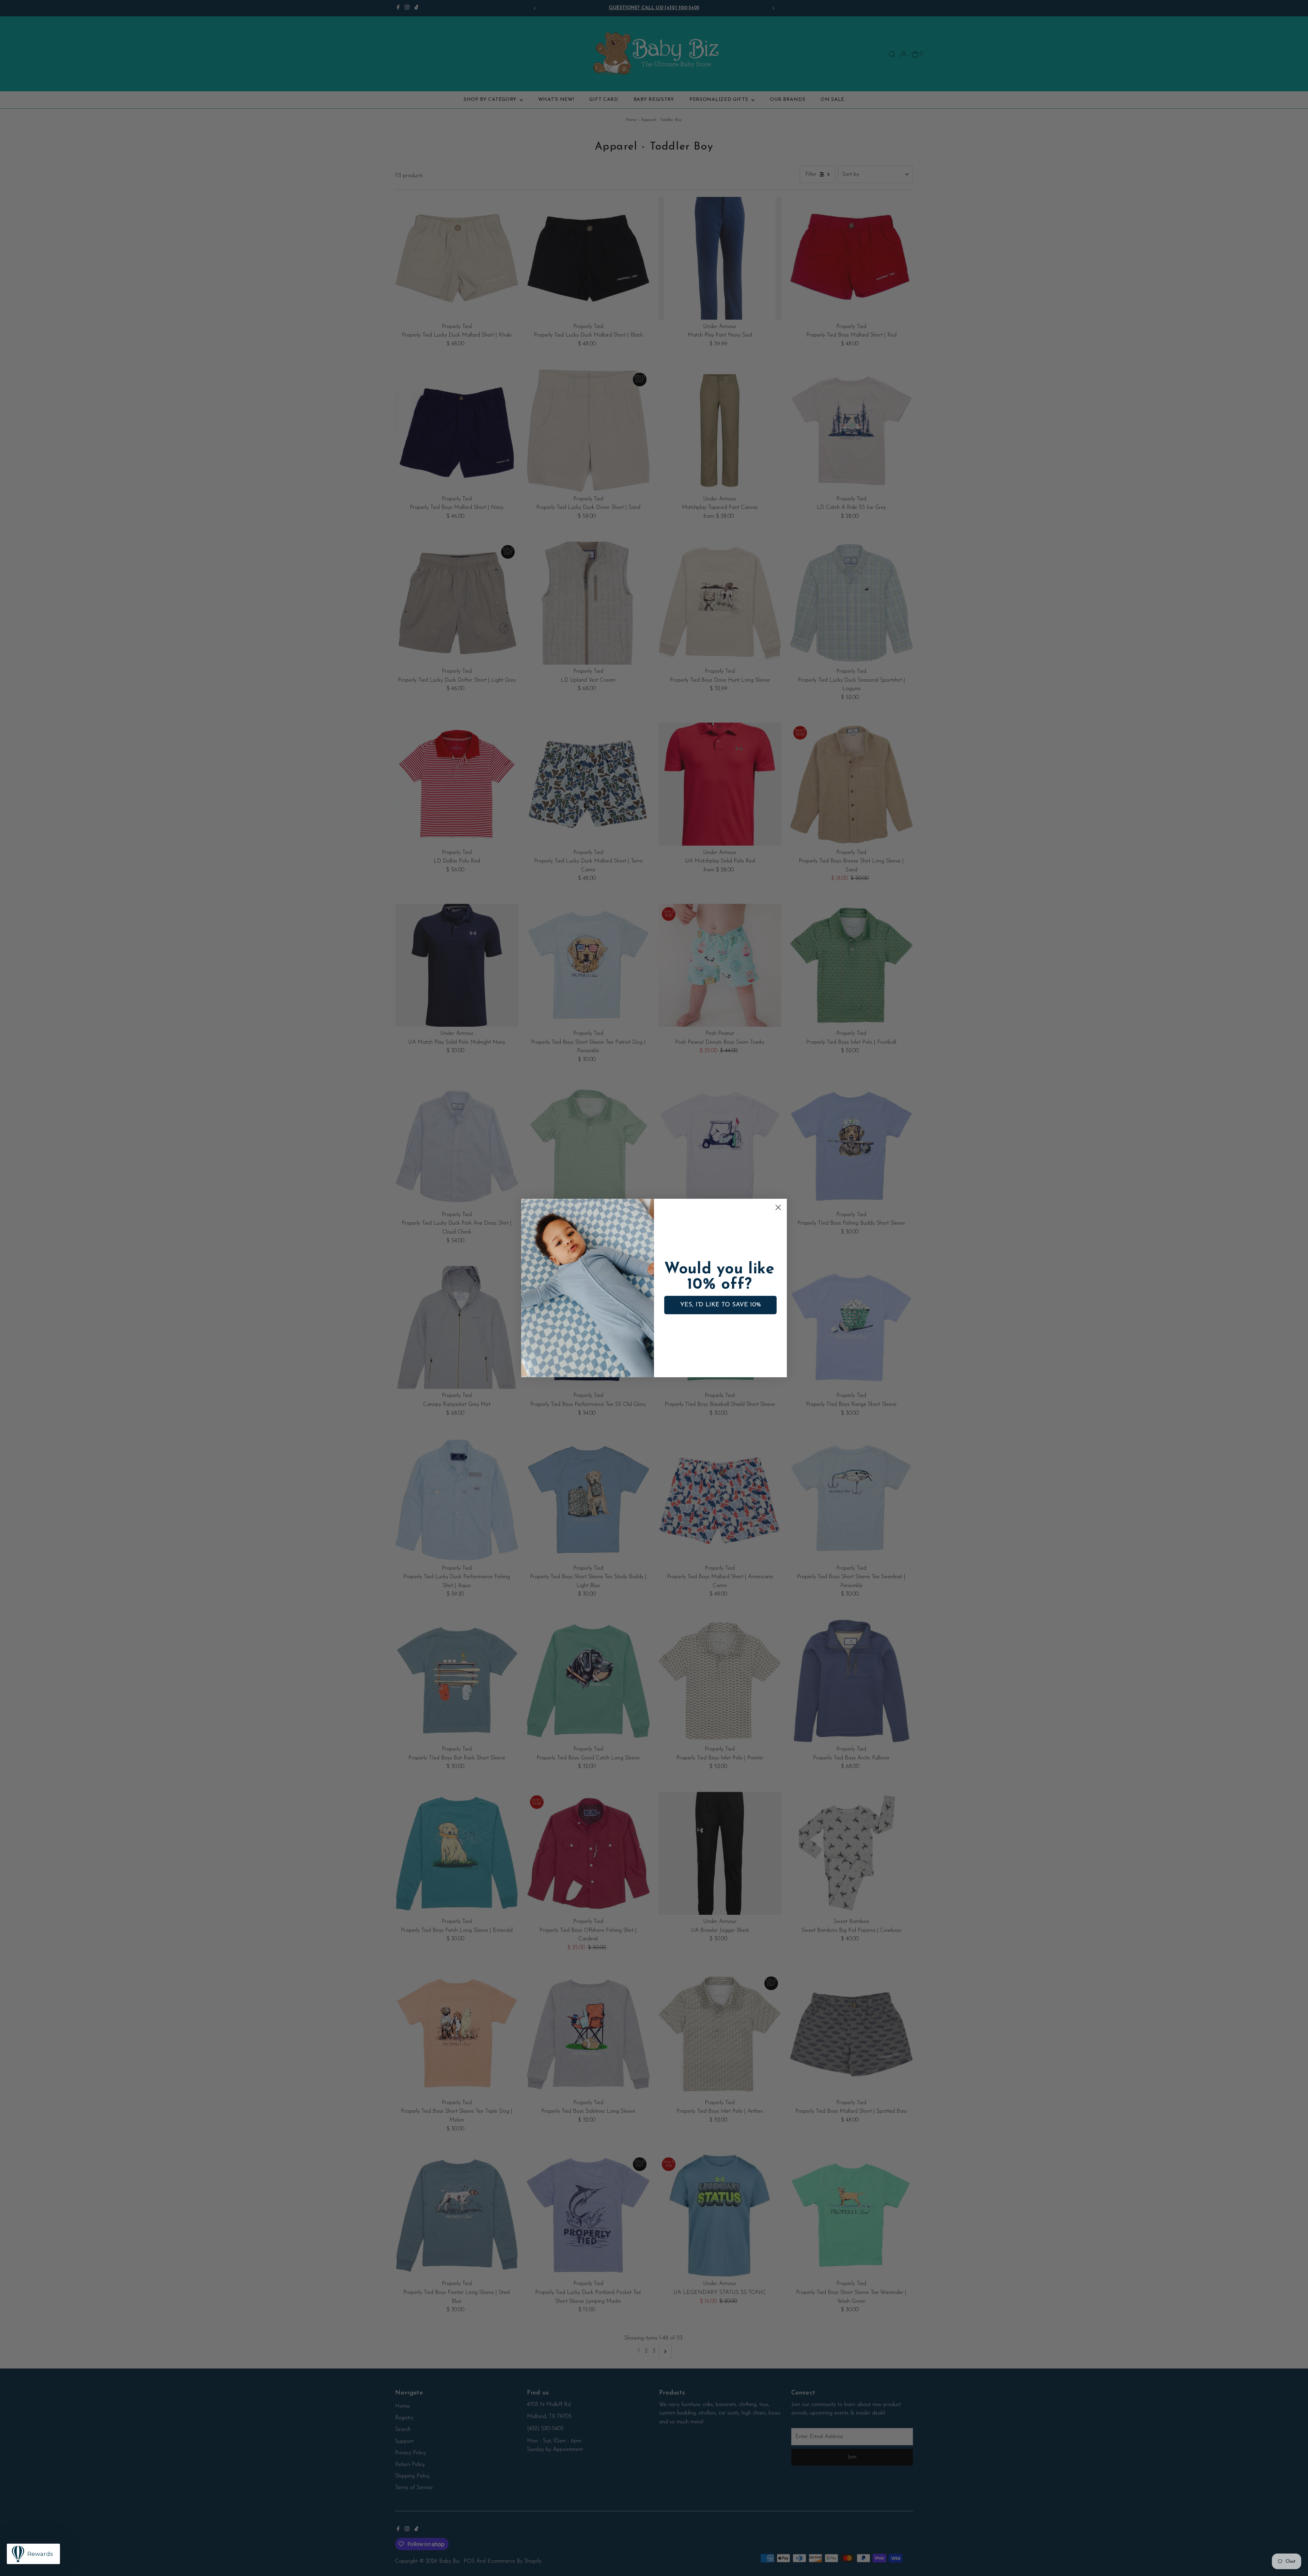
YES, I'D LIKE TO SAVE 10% (721, 1305)
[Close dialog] (778, 1207)
